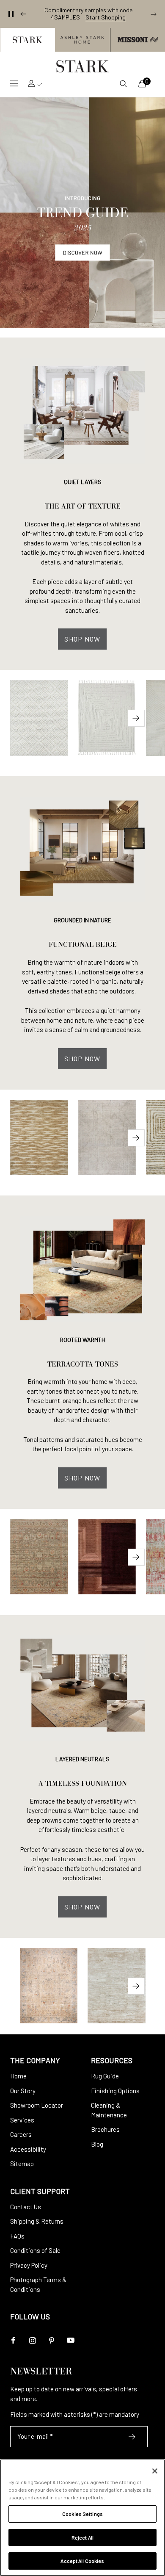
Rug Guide (105, 2076)
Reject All (82, 2537)
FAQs (17, 2236)
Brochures (105, 2129)
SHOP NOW (82, 639)
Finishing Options (115, 2091)
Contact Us (26, 2207)
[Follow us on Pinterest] (51, 2340)
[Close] (155, 2471)
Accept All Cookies (82, 2561)
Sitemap (22, 2164)
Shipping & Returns (37, 2221)
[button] (27, 40)
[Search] (123, 83)
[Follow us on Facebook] (13, 2340)
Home (18, 2076)
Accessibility (28, 2149)
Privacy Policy (29, 2265)
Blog (97, 2144)
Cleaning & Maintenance (109, 2110)
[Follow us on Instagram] (32, 2340)
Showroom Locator (37, 2105)
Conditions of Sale (35, 2250)
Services (22, 2120)
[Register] (132, 2437)
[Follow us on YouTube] (70, 2340)
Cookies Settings (82, 2514)
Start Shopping (106, 17)
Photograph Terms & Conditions (38, 2284)
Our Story (23, 2091)
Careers (21, 2134)
